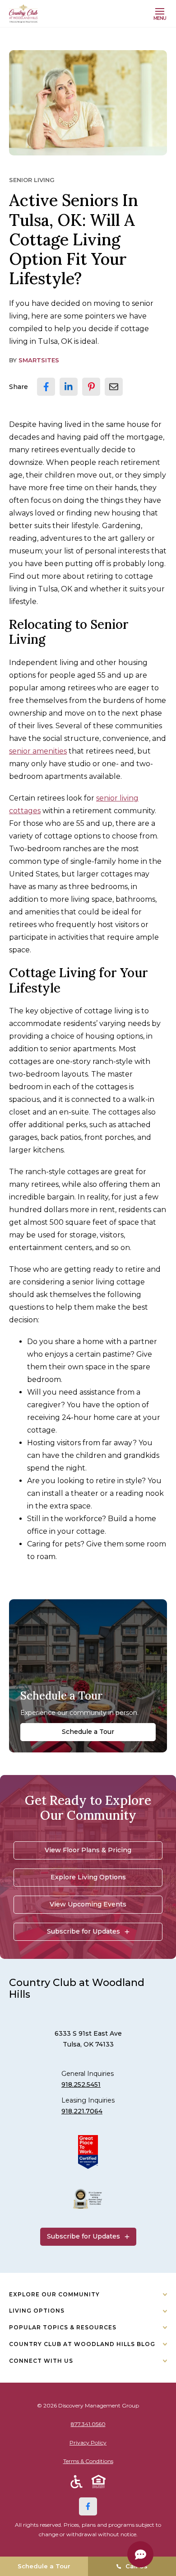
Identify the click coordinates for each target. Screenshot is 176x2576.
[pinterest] (91, 387)
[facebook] (46, 387)
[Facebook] (88, 2506)
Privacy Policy (88, 2443)
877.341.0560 (88, 2424)
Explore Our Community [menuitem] (54, 2294)
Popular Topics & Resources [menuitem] (63, 2327)
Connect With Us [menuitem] (41, 2361)
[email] (114, 387)
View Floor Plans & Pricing (88, 1850)
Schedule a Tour (88, 1732)
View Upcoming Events (88, 1904)
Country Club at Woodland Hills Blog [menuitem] (82, 2344)
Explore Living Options (88, 1877)
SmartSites (39, 360)
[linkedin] (69, 387)
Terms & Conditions (88, 2461)
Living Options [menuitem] (37, 2311)
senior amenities (38, 751)
